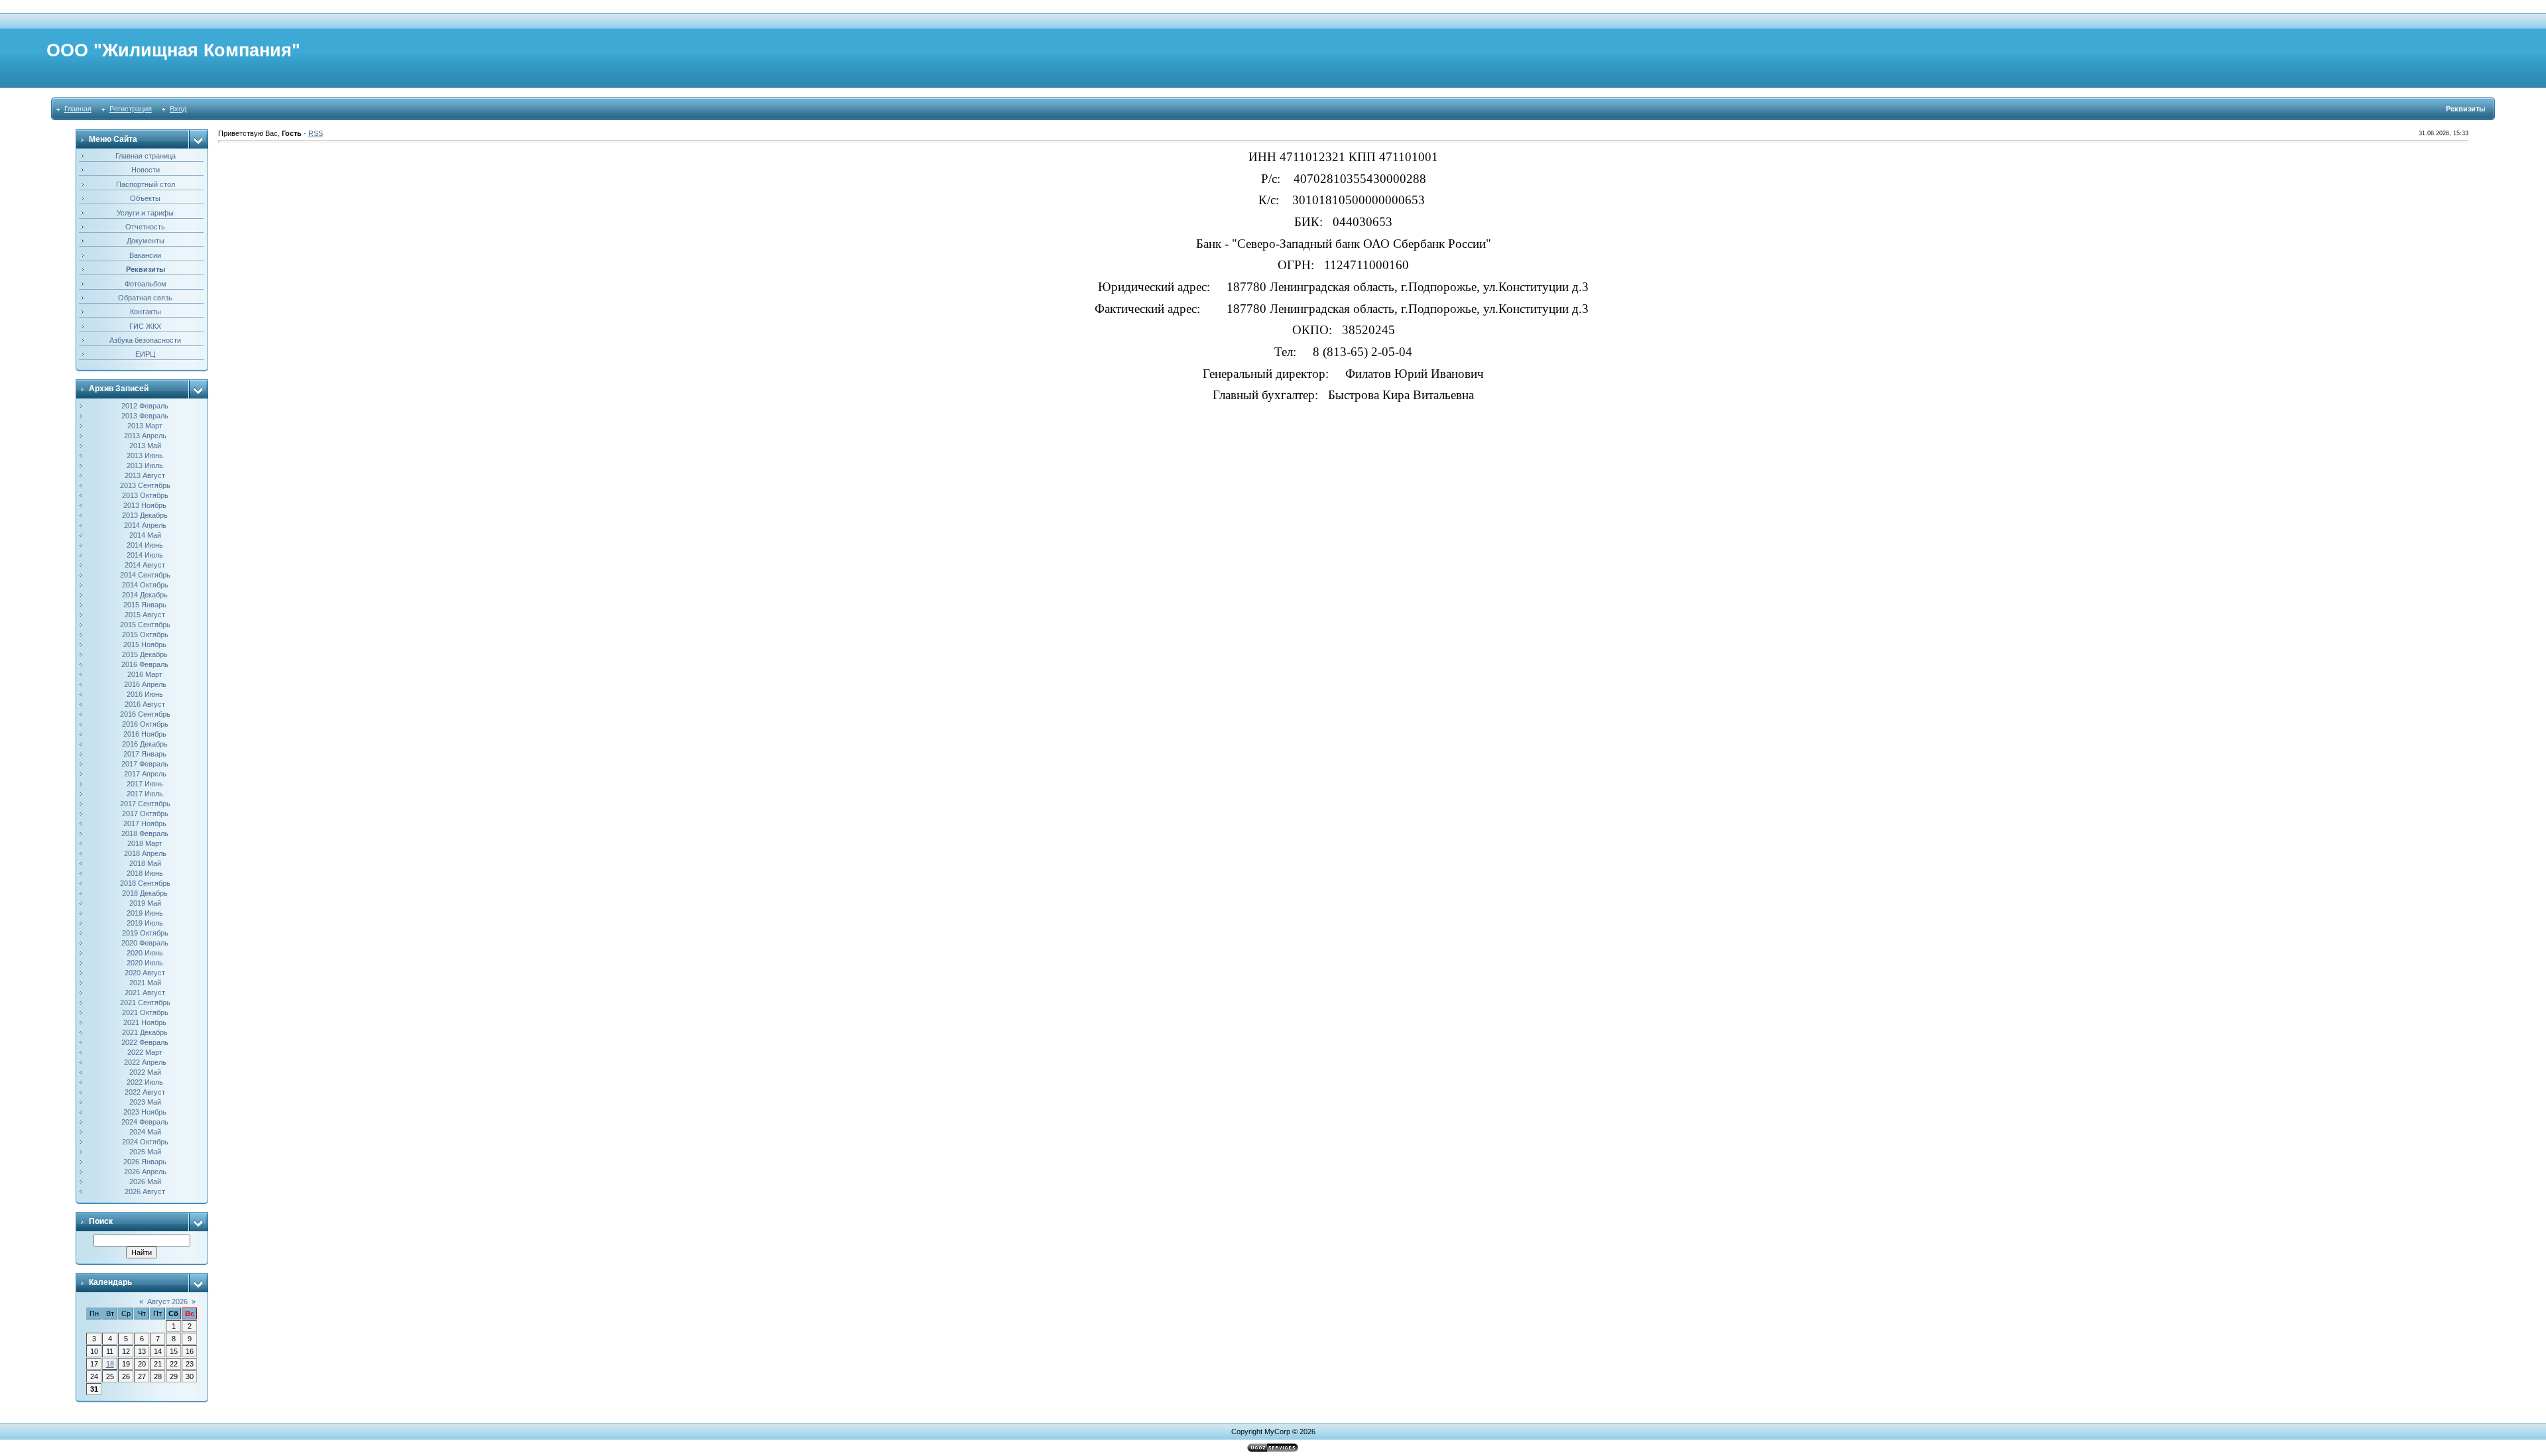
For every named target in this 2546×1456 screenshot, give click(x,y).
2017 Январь (145, 754)
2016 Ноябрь (145, 734)
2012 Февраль (145, 406)
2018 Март (145, 843)
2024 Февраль (145, 1122)
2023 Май (145, 1102)
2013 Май (145, 446)
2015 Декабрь (145, 654)
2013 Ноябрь (145, 505)
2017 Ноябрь (145, 823)
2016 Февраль (145, 664)
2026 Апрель (145, 1172)
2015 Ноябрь (145, 644)
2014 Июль (145, 555)
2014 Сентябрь (145, 575)
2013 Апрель (145, 436)
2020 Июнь (145, 953)
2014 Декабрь (145, 595)
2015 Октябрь (145, 635)
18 (110, 1364)
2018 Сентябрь (145, 883)
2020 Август (145, 973)
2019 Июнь (145, 913)
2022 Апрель (145, 1062)
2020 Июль (145, 963)
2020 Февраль (145, 943)
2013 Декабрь (145, 515)
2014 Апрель (145, 525)
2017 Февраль (145, 764)
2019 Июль (145, 923)
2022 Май (145, 1072)
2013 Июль (145, 465)
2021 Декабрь (145, 1032)
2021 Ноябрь (145, 1022)
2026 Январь (145, 1162)
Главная (78, 109)
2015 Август (145, 615)
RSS (316, 133)
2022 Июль (145, 1082)
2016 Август (145, 704)
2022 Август (145, 1092)
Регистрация (131, 109)
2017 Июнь (145, 784)
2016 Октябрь (145, 724)
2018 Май (145, 863)
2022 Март (145, 1052)
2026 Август (145, 1191)
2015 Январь (145, 605)
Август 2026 (167, 1302)
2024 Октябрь (145, 1142)
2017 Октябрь (145, 814)
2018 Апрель (145, 853)
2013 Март (145, 426)
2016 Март (145, 674)
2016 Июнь (145, 694)
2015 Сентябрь (145, 625)
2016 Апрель (145, 684)
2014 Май (145, 535)
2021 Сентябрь (145, 1002)
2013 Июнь (145, 455)
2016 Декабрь (145, 744)
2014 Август (145, 565)
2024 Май (145, 1132)
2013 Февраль (145, 416)
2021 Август (145, 993)
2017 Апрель (145, 774)
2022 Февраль (145, 1042)
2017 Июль (145, 794)
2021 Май (145, 983)
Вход (178, 109)
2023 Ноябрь (145, 1112)
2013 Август (145, 475)
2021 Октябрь (145, 1012)
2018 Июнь (145, 873)
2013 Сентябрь (145, 485)
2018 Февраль (145, 833)
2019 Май (145, 903)
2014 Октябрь (145, 585)
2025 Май (145, 1152)
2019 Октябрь (145, 933)
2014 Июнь (145, 545)
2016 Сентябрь (145, 714)
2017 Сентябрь (145, 804)
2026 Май (145, 1182)
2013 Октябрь (145, 495)
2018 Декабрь (145, 893)
